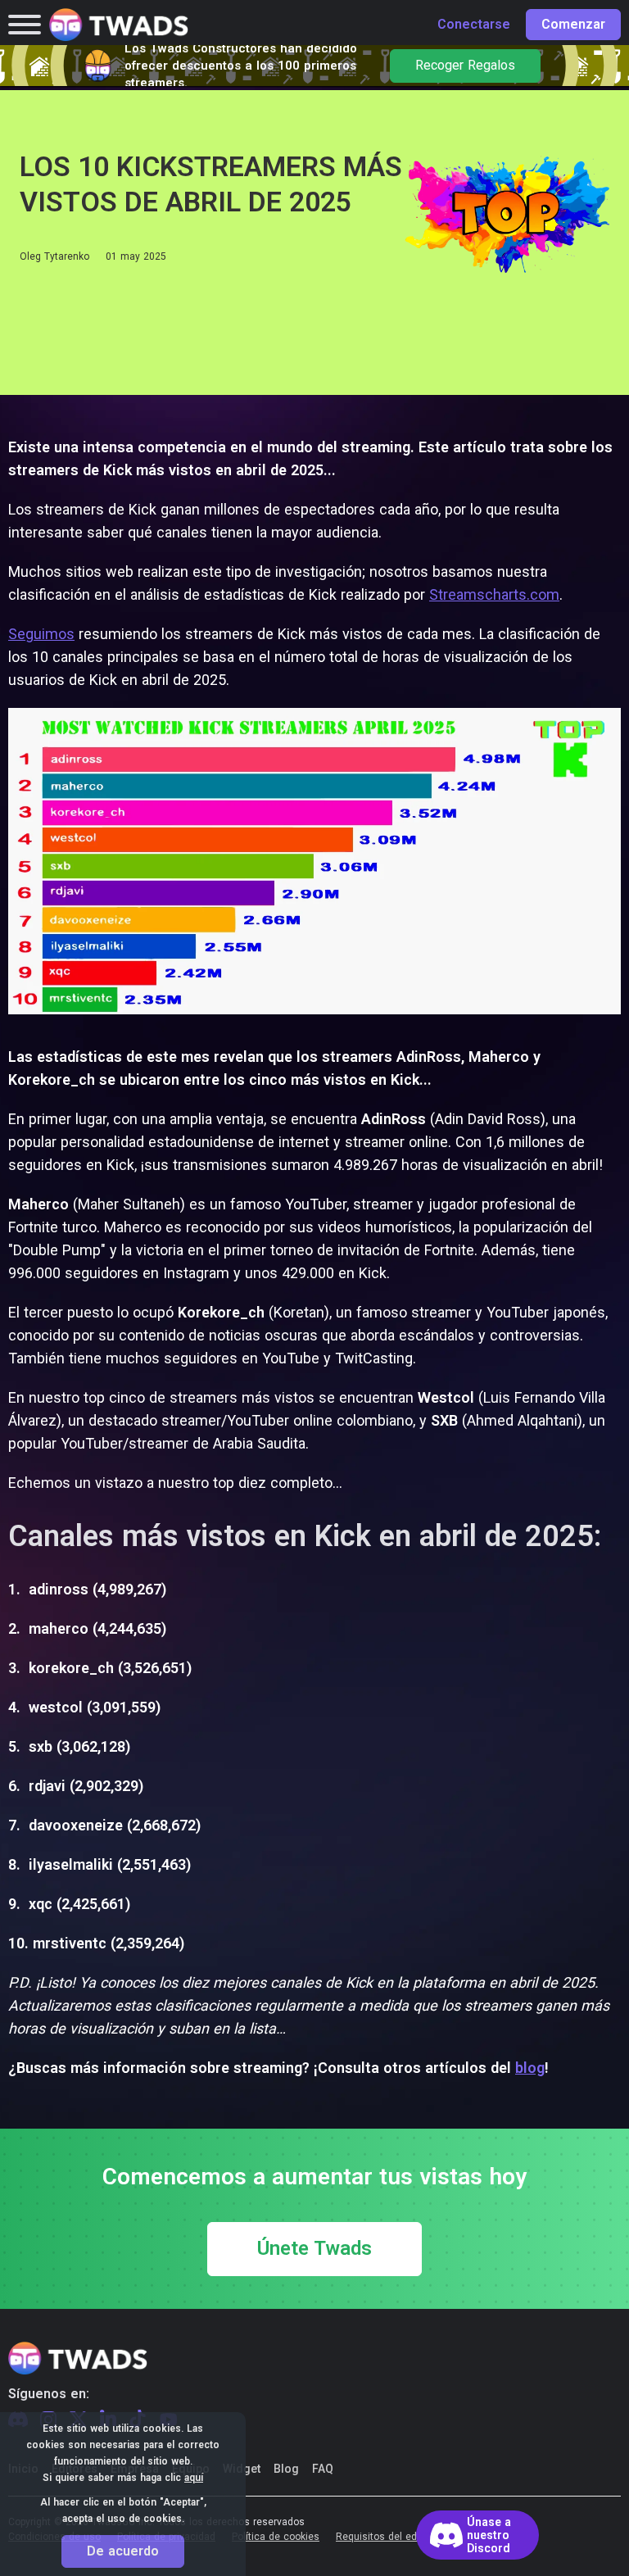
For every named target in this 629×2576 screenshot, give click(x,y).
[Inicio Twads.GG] (119, 25)
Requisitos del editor (384, 2537)
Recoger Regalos (465, 66)
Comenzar (573, 25)
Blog (286, 2469)
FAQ (323, 2469)
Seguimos (41, 634)
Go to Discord (477, 2535)
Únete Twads (314, 2249)
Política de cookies (276, 2537)
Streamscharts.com (494, 594)
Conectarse (474, 25)
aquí (194, 2478)
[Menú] (25, 25)
